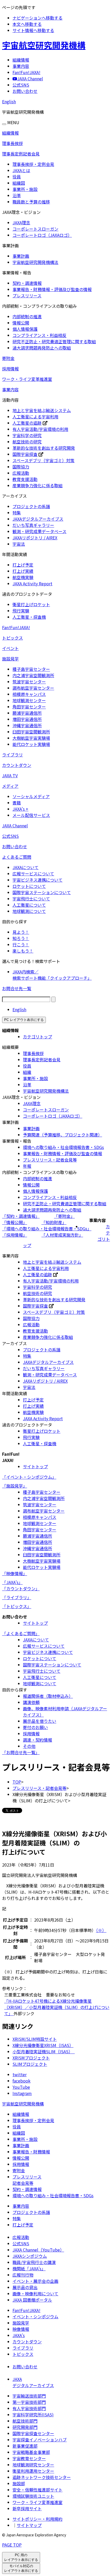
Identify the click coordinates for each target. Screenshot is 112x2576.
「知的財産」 (54, 1222)
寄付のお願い (35, 1727)
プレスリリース (27, 296)
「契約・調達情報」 (21, 1216)
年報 (27, 1166)
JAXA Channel (15, 826)
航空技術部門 (25, 2421)
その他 (29, 1746)
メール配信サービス (31, 815)
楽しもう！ (23, 951)
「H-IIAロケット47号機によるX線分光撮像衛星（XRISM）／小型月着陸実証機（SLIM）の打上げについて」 (57, 2007)
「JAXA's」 (12, 1582)
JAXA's (19, 2335)
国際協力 (21, 467)
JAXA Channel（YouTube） (38, 2250)
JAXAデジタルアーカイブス (38, 519)
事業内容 (10, 389)
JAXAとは (21, 170)
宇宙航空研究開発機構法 (35, 262)
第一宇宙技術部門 (29, 2402)
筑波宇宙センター (29, 682)
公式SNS (10, 836)
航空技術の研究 (27, 442)
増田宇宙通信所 (27, 719)
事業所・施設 (25, 189)
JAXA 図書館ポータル (32, 2300)
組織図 (19, 183)
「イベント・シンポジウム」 (29, 1477)
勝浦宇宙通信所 (27, 713)
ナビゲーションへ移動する (38, 18)
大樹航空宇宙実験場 (31, 738)
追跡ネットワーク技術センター (42, 2477)
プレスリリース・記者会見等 (50, 1160)
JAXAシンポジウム (30, 2256)
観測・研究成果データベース (39, 531)
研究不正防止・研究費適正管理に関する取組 (54, 341)
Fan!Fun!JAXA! (16, 627)
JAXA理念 (21, 222)
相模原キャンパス (29, 694)
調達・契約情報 (38, 1740)
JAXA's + (20, 809)
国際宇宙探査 (25, 454)
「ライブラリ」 (17, 1597)
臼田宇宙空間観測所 (31, 732)
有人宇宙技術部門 (29, 2408)
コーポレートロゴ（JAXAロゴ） (42, 235)
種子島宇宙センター (31, 669)
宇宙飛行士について (31, 899)
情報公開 (21, 323)
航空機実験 (23, 577)
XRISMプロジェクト (31, 2058)
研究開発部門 (25, 2427)
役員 (17, 177)
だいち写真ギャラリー (33, 525)
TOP (17, 1782)
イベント (10, 648)
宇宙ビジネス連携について (38, 880)
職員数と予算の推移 (31, 202)
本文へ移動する (27, 24)
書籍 (17, 803)
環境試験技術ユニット (33, 2496)
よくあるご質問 (17, 857)
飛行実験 (21, 611)
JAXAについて (26, 867)
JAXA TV (10, 775)
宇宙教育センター (29, 2458)
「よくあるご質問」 (21, 1633)
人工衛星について (29, 905)
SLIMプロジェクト (30, 2064)
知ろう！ (21, 938)
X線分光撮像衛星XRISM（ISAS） (43, 2045)
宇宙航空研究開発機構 (44, 45)
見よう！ (21, 932)
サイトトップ (35, 1466)
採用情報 (10, 369)
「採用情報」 (15, 1235)
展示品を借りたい (40, 1721)
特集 (17, 513)
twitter (20, 2074)
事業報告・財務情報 (31, 2152)
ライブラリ (13, 755)
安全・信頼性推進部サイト (38, 2490)
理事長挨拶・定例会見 (33, 164)
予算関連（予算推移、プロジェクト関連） (63, 1135)
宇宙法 (19, 544)
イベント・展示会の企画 (35, 2281)
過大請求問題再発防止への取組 (42, 348)
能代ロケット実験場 (31, 744)
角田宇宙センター (29, 707)
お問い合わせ (15, 846)
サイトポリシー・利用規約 (38, 2519)
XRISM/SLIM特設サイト (35, 2039)
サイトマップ (29, 2525)
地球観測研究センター (33, 2465)
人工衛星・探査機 (29, 617)
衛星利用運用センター (33, 2471)
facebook (21, 2081)
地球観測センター (29, 700)
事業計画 (21, 256)
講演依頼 (31, 1702)
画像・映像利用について (35, 2294)
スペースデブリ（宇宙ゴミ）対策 (43, 460)
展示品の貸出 (25, 2287)
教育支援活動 (25, 479)
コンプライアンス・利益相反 (39, 335)
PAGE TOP (12, 2545)
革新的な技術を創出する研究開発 (44, 448)
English (9, 101)
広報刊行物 (23, 2275)
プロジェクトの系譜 (31, 506)
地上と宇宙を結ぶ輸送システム (42, 410)
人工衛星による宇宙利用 (35, 417)
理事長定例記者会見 (21, 154)
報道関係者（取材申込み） (48, 1696)
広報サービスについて (33, 874)
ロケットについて (29, 886)
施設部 (19, 2483)
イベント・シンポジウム (35, 2316)
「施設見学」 (15, 1486)
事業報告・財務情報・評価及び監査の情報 (52, 289)
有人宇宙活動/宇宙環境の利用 (40, 429)
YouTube (21, 2087)
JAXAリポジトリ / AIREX (35, 538)
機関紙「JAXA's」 (29, 2268)
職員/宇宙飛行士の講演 (34, 2262)
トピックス (13, 638)
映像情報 (21, 2329)
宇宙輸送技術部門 (29, 2396)
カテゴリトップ (38, 1037)
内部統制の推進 (27, 316)
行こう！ (21, 944)
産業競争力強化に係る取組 (38, 485)
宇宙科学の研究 (27, 435)
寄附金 (8, 358)
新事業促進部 (25, 2446)
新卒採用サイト (27, 2508)
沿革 (17, 195)
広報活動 (21, 473)
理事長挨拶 (13, 143)
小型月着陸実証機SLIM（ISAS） (44, 2051)
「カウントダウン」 (21, 1588)
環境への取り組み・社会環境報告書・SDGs (63, 1147)
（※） (101, 1930)
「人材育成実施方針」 (62, 1235)
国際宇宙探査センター (33, 2433)
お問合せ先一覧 (17, 988)
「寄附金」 (64, 1216)
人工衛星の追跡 (27, 423)
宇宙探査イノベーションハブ (40, 2440)
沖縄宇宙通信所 (27, 725)
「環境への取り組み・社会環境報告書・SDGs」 (47, 1229)
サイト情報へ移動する (33, 30)
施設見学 (10, 659)
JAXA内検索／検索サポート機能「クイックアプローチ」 (52, 975)
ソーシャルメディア (31, 796)
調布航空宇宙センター (33, 688)
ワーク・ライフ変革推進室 (27, 379)
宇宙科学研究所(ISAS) (33, 2415)
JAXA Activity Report (32, 583)
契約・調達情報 (27, 283)
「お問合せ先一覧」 (21, 1752)
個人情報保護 (25, 329)
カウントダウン (17, 765)
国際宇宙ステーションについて (42, 892)
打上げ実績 (23, 571)
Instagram (22, 2093)
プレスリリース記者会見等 (27, 2180)
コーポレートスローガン (35, 229)
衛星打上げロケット (31, 604)
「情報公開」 (15, 1222)
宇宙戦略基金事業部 (31, 2452)
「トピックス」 (17, 1606)
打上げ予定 (23, 565)
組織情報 (10, 133)
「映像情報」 (15, 1573)
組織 (27, 1072)
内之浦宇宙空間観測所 (33, 675)
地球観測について (29, 911)
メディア (10, 786)
